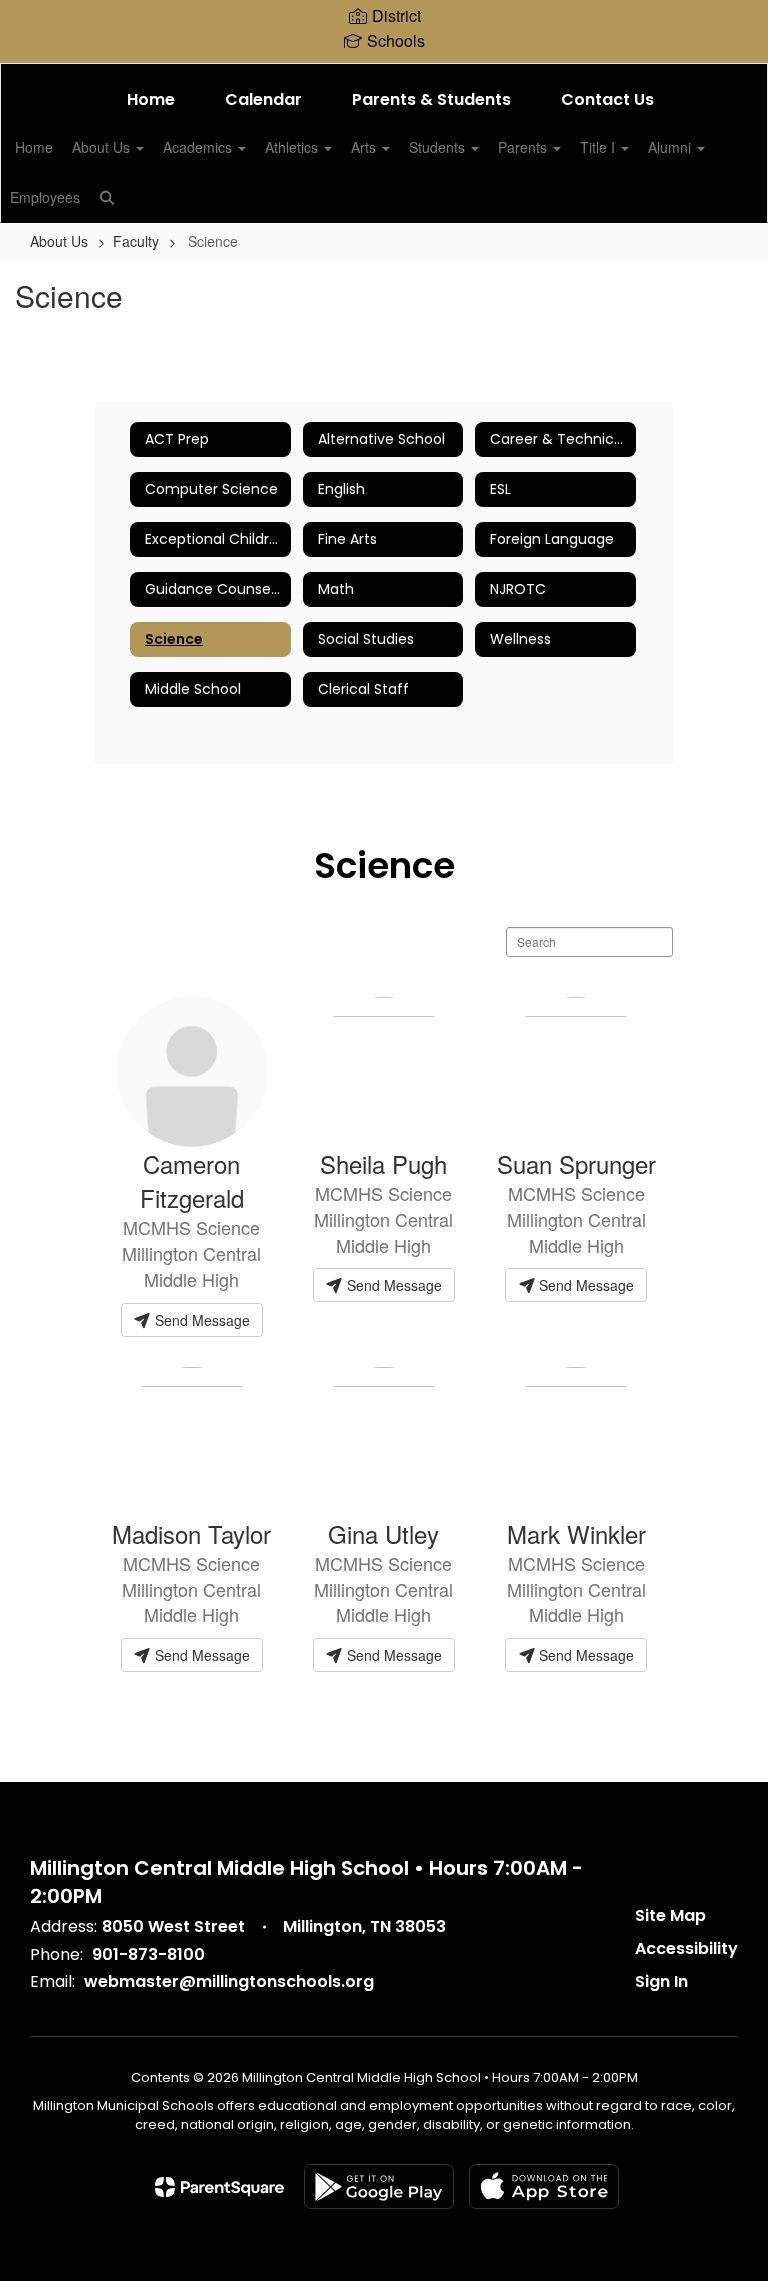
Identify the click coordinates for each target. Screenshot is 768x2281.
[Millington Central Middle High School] (384, 76)
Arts (365, 147)
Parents (524, 147)
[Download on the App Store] (544, 2186)
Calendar (263, 99)
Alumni (671, 147)
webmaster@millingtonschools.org (229, 1981)
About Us (103, 147)
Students (439, 147)
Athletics (293, 147)
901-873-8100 (148, 1954)
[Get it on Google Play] (379, 2186)
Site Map (670, 1915)
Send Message (200, 1320)
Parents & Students (431, 99)
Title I (599, 147)
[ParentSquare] (219, 2187)
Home (151, 99)
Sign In (661, 1981)
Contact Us (607, 99)
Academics (199, 147)
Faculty (136, 241)
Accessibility (686, 1948)
